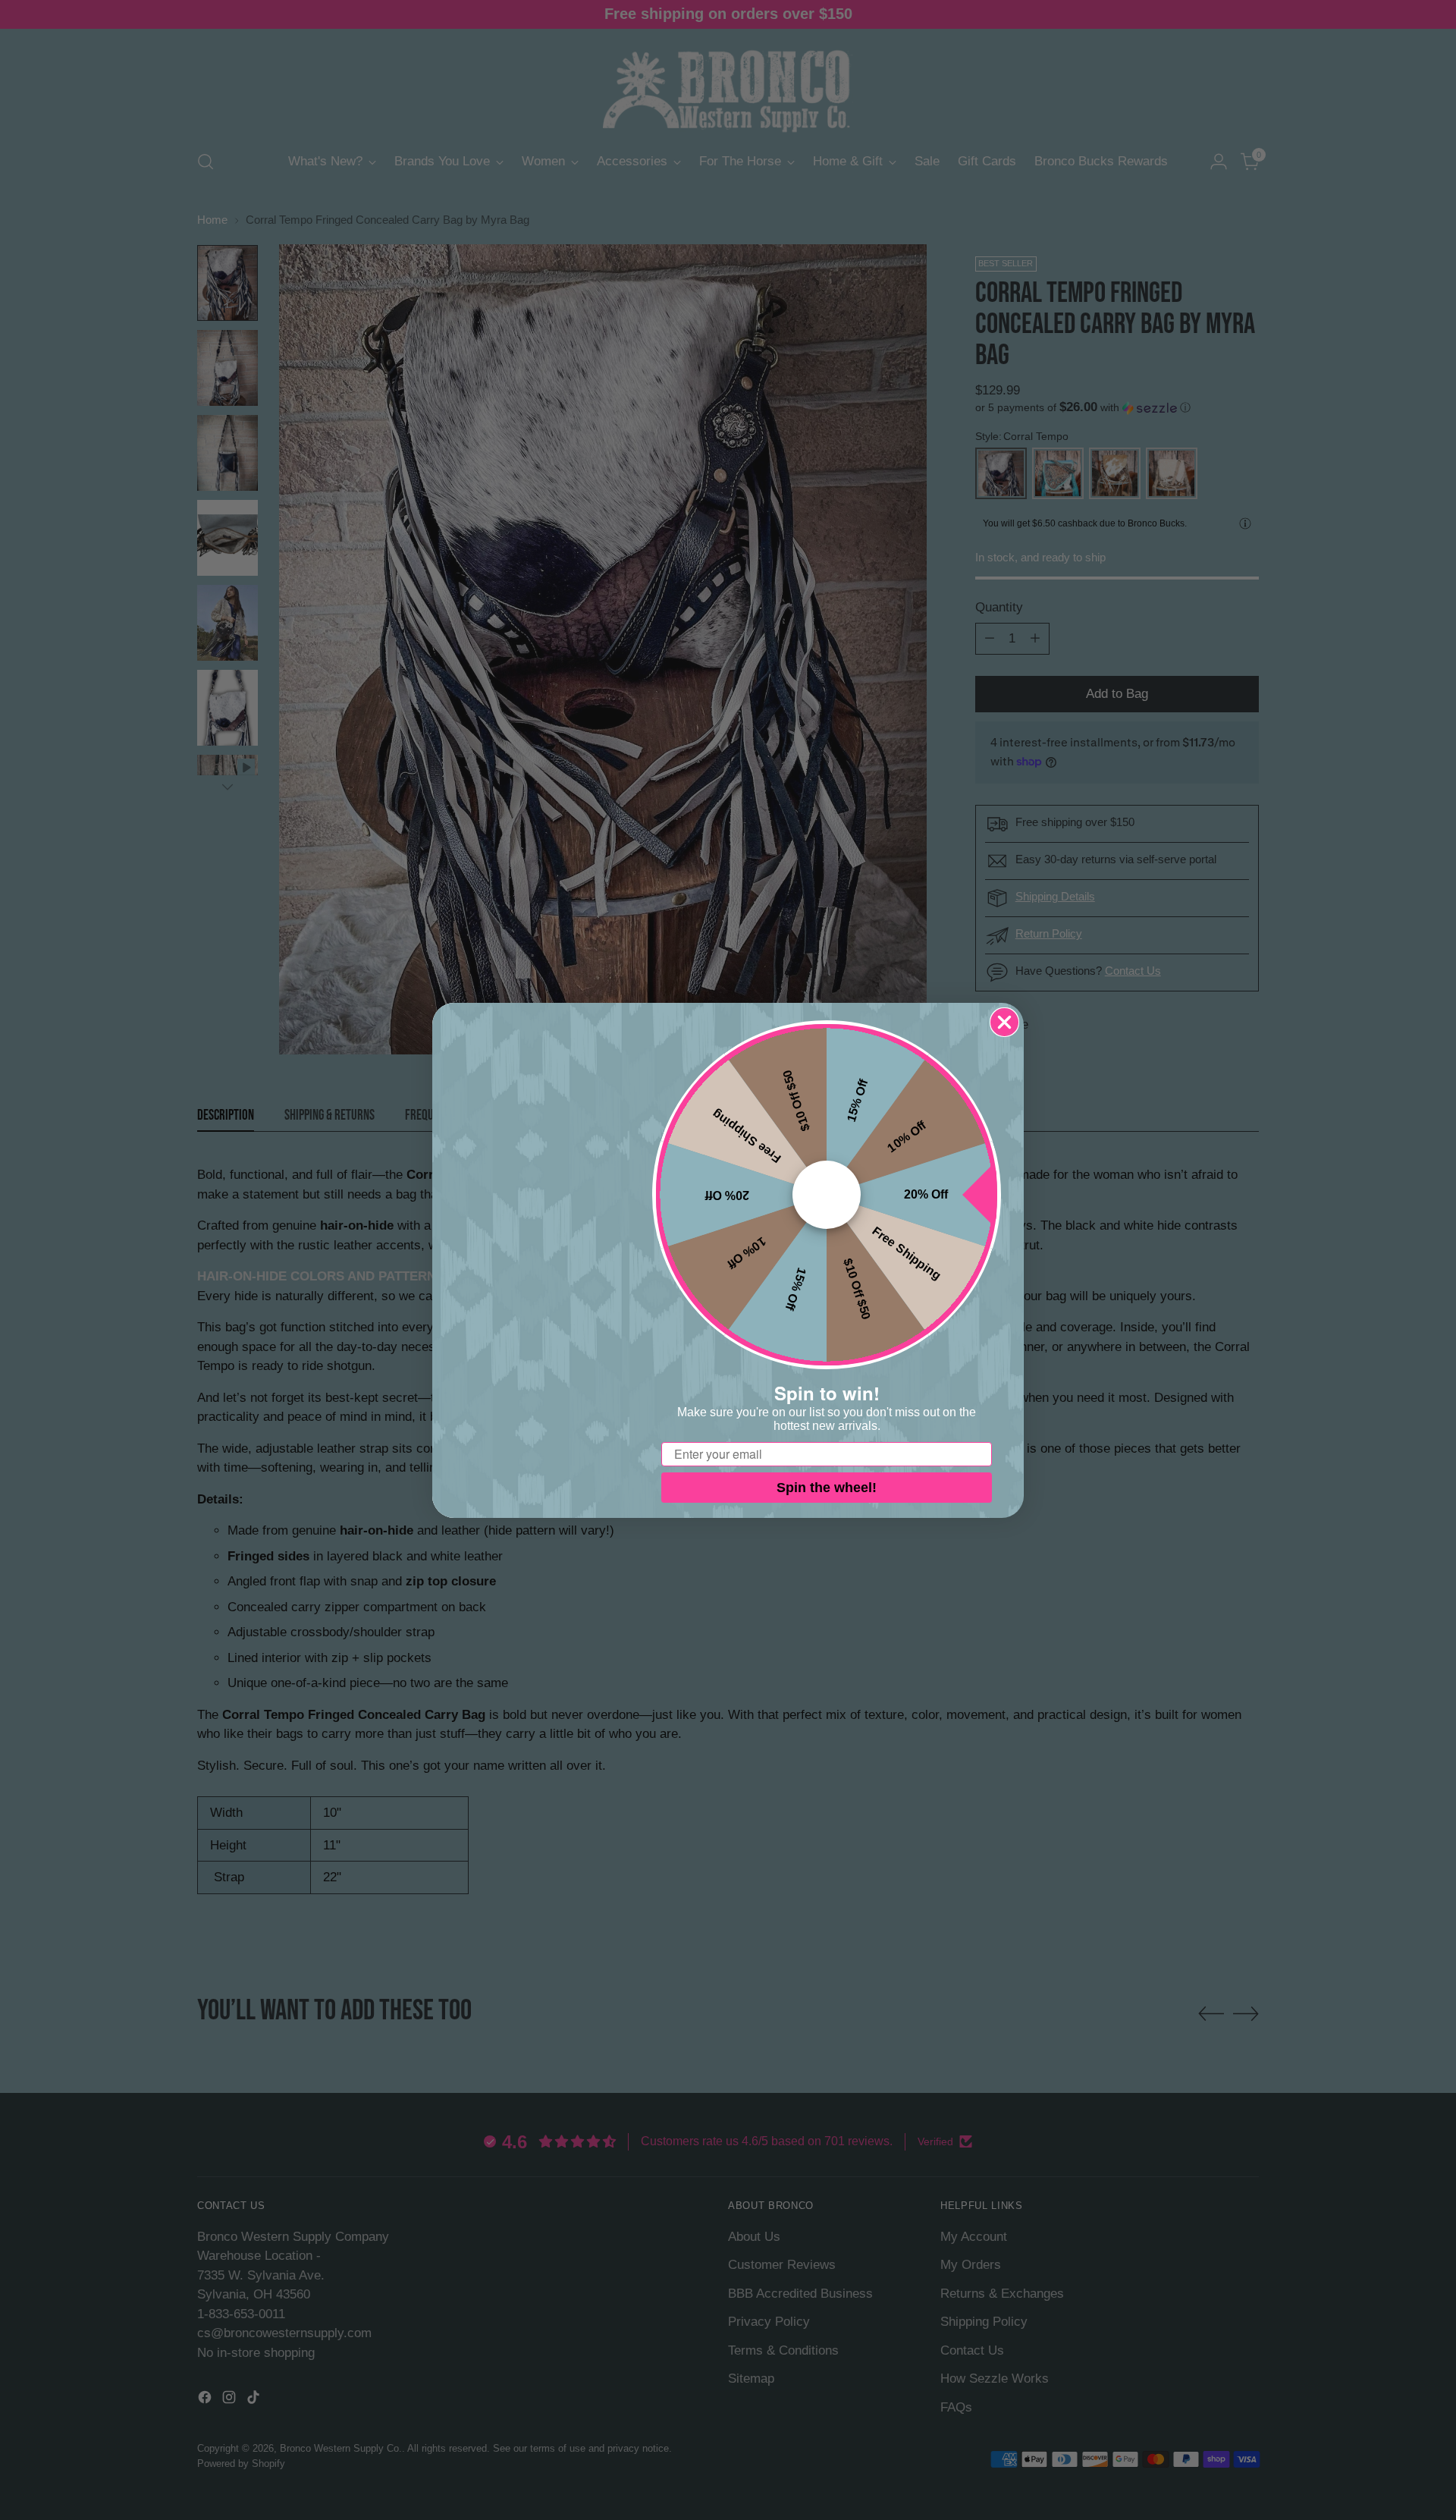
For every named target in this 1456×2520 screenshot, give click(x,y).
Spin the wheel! (827, 1488)
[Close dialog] (1004, 1022)
